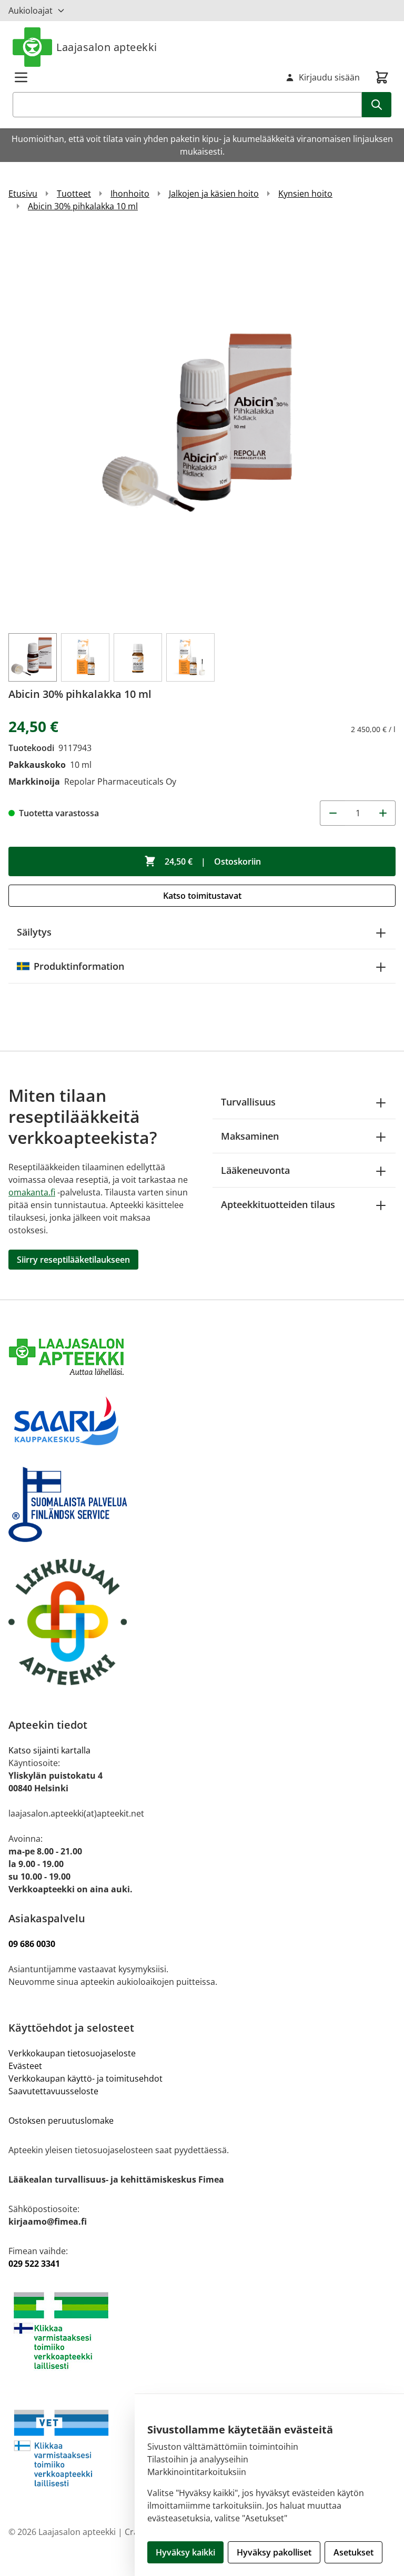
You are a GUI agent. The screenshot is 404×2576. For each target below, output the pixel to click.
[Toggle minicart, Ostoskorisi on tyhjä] (382, 77)
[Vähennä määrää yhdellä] (332, 813)
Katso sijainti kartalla (49, 1750)
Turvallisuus (248, 1102)
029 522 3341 (34, 2264)
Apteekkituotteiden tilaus (278, 1204)
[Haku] (377, 105)
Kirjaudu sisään (329, 77)
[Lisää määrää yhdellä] (383, 813)
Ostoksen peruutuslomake (61, 2121)
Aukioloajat (31, 11)
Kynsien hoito (305, 194)
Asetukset (353, 2552)
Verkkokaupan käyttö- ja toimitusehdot (87, 2078)
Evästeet (25, 2066)
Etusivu (23, 194)
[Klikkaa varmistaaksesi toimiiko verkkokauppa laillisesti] (202, 2331)
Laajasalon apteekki (107, 47)
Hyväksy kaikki (185, 2552)
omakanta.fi (32, 1192)
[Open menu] (21, 77)
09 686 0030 (32, 1944)
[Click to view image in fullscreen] (202, 427)
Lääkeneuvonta (255, 1170)
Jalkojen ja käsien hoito (214, 194)
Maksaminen (250, 1136)
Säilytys (34, 932)
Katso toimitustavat (202, 896)
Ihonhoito (130, 194)
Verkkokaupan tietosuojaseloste (72, 2053)
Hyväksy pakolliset (274, 2552)
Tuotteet (74, 194)
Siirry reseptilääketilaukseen (73, 1260)
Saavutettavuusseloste (53, 2091)
